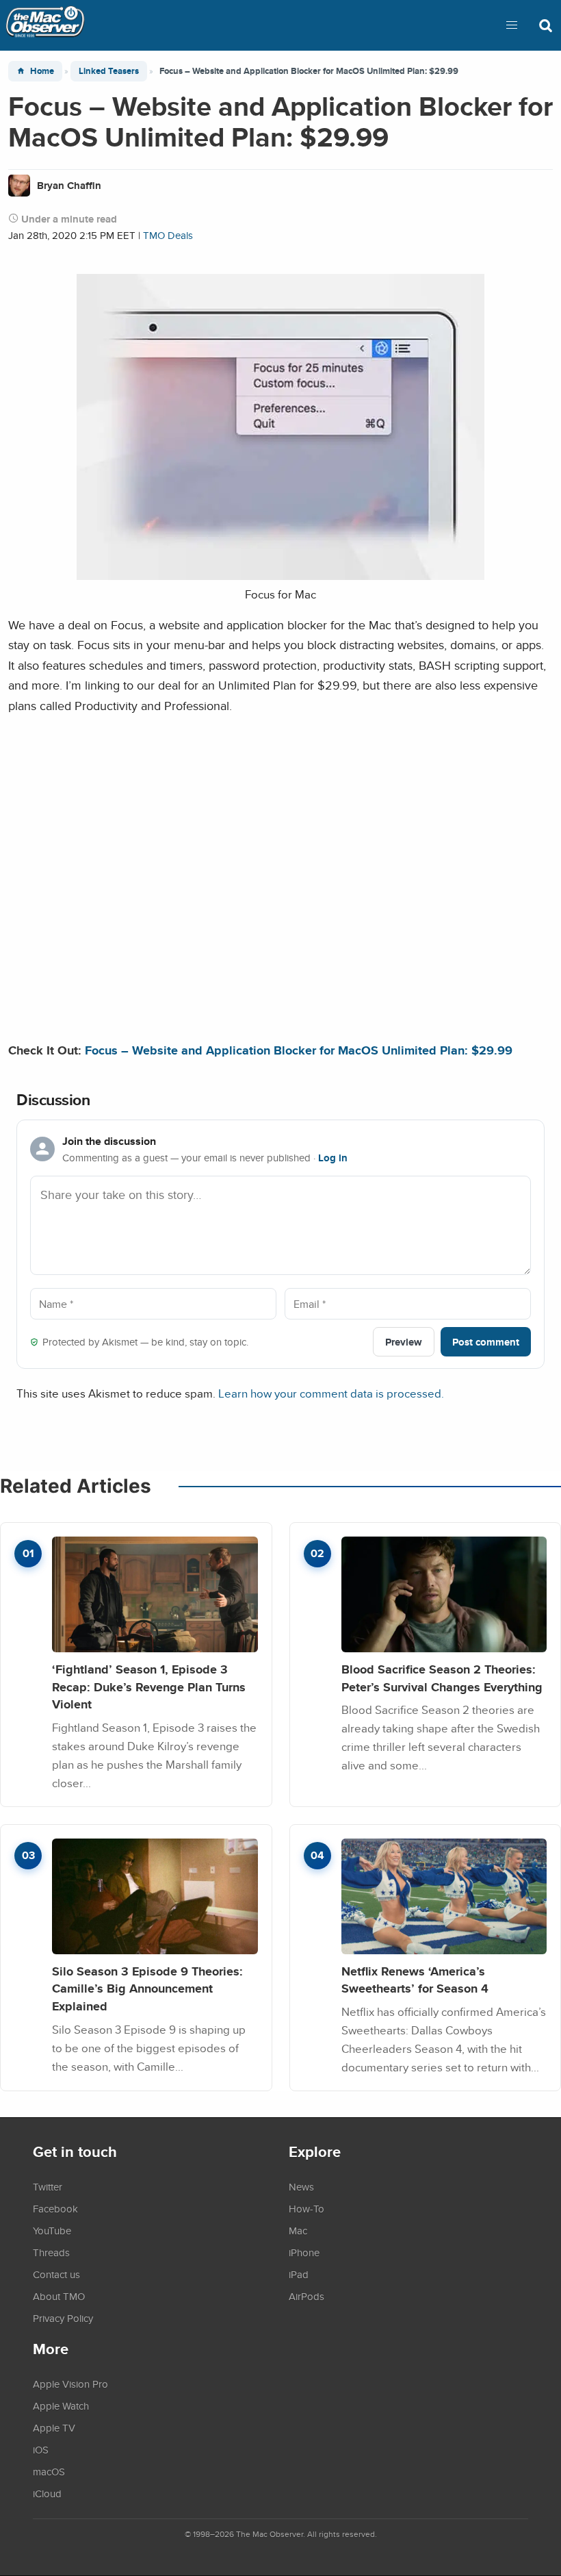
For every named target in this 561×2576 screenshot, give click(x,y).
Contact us (56, 2274)
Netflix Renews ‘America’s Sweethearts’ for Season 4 (415, 1980)
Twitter (48, 2186)
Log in (333, 1158)
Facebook (55, 2208)
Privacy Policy (63, 2318)
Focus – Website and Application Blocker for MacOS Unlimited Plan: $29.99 (299, 1050)
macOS (49, 2471)
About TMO (59, 2296)
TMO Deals (168, 235)
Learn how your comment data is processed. (331, 1393)
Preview (404, 1342)
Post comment (486, 1342)
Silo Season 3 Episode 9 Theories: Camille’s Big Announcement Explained (147, 1988)
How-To (306, 2208)
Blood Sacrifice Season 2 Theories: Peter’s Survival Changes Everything (442, 1678)
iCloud (47, 2493)
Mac (298, 2230)
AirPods (306, 2296)
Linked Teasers (109, 71)
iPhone (304, 2252)
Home (42, 71)
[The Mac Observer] (45, 25)
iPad (299, 2274)
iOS (41, 2449)
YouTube (52, 2230)
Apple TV (54, 2427)
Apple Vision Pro (70, 2384)
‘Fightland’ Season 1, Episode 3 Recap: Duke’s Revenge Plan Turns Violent (149, 1687)
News (301, 2186)
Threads (51, 2252)
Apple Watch (61, 2405)
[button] (512, 25)
